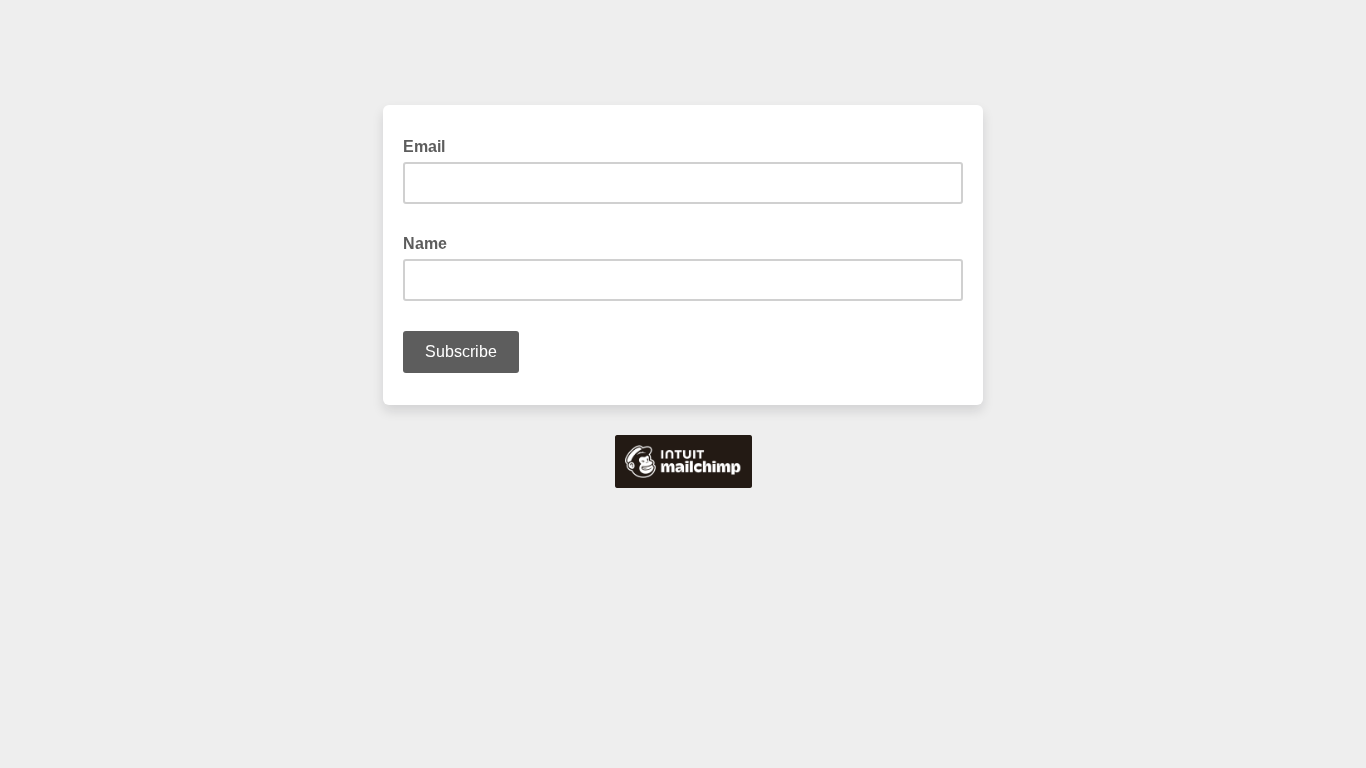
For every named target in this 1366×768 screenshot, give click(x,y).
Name (431, 242)
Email (430, 145)
